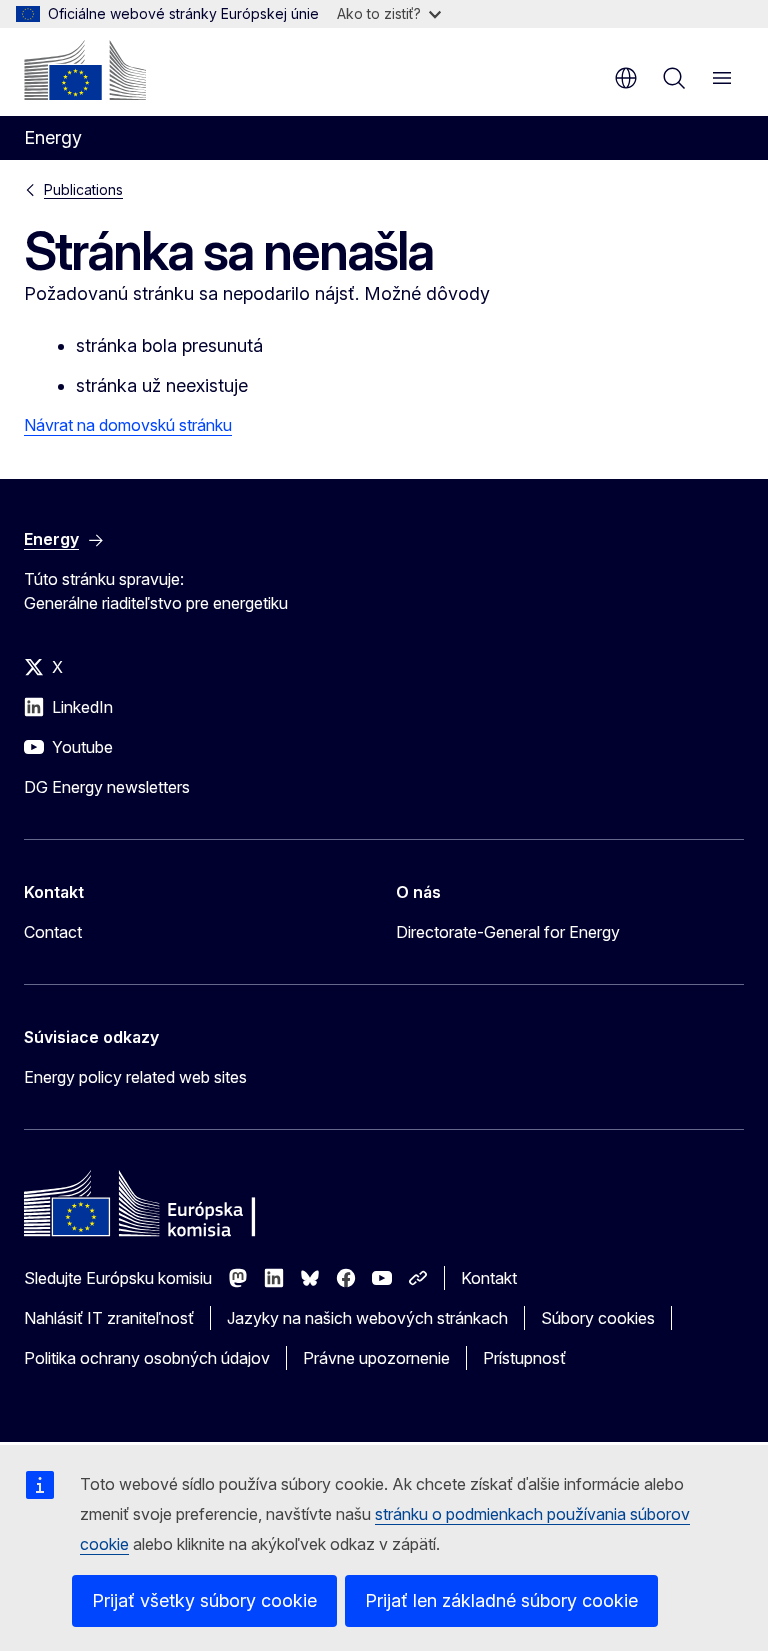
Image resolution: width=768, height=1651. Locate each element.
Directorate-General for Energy (508, 932)
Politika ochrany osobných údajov (147, 1358)
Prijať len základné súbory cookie (501, 1600)
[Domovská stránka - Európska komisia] (85, 70)
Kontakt (489, 1278)
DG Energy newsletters (107, 787)
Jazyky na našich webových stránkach (367, 1318)
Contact (53, 932)
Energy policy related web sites (135, 1077)
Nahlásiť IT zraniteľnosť (109, 1318)
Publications (83, 189)
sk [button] (626, 78)
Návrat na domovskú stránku (128, 425)
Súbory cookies (598, 1318)
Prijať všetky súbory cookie (204, 1600)
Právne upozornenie (376, 1358)
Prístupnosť (524, 1358)
